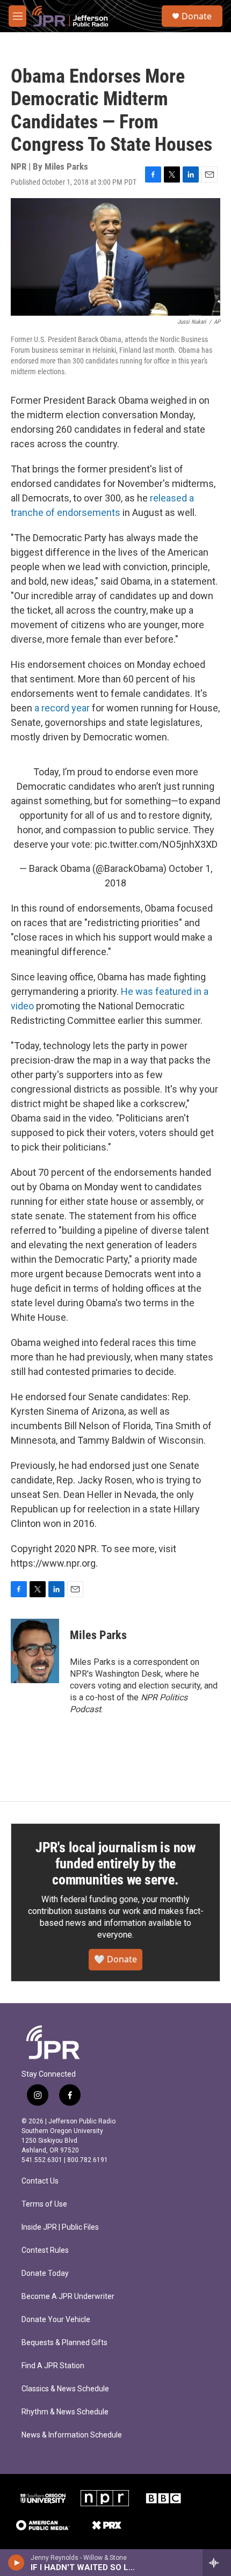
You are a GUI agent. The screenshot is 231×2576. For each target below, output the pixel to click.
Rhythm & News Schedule (65, 2412)
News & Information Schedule (72, 2435)
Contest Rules (45, 2250)
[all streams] (217, 2563)
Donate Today (45, 2273)
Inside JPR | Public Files (60, 2227)
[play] (16, 2563)
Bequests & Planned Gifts (64, 2343)
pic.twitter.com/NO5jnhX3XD (156, 844)
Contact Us (40, 2181)
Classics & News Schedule (65, 2389)
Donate (197, 16)
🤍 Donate (115, 1959)
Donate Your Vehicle (56, 2320)
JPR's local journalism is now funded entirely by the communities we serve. (115, 1864)
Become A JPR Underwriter (68, 2297)
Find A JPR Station (53, 2366)
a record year (62, 708)
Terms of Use (44, 2204)
